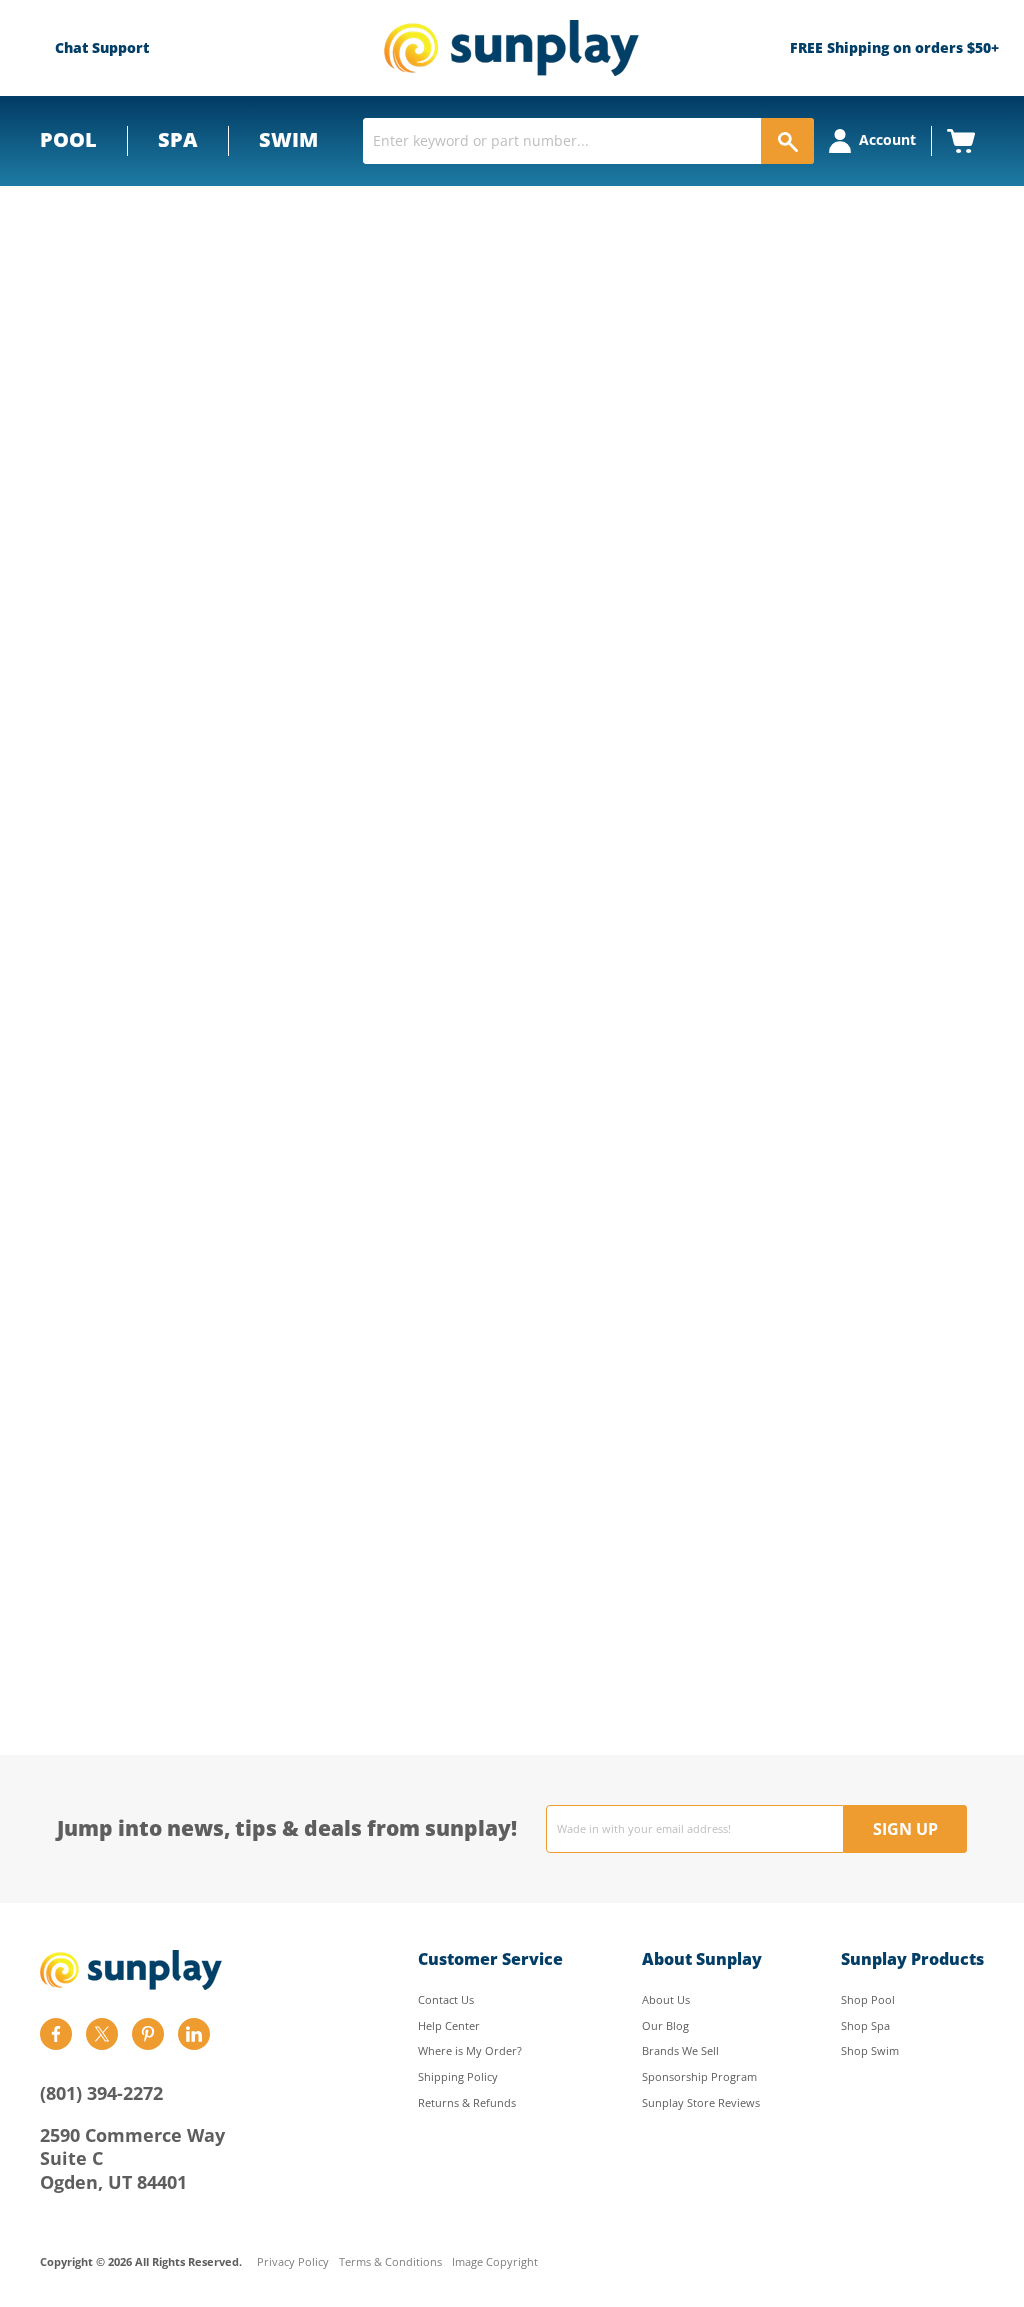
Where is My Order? (470, 2050)
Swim (288, 139)
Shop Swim (870, 2050)
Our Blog (665, 2025)
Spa (178, 139)
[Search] (787, 141)
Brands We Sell (680, 2050)
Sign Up (905, 1829)
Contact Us (446, 1999)
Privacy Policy (293, 2262)
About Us (666, 1999)
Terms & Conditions (390, 2262)
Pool (68, 139)
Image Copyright (495, 2262)
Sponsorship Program (699, 2076)
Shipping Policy (458, 2076)
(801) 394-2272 (101, 2093)
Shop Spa (865, 2025)
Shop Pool (868, 1999)
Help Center (449, 2025)
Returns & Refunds (467, 2102)
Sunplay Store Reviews (701, 2102)
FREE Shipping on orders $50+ (894, 47)
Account (887, 139)
